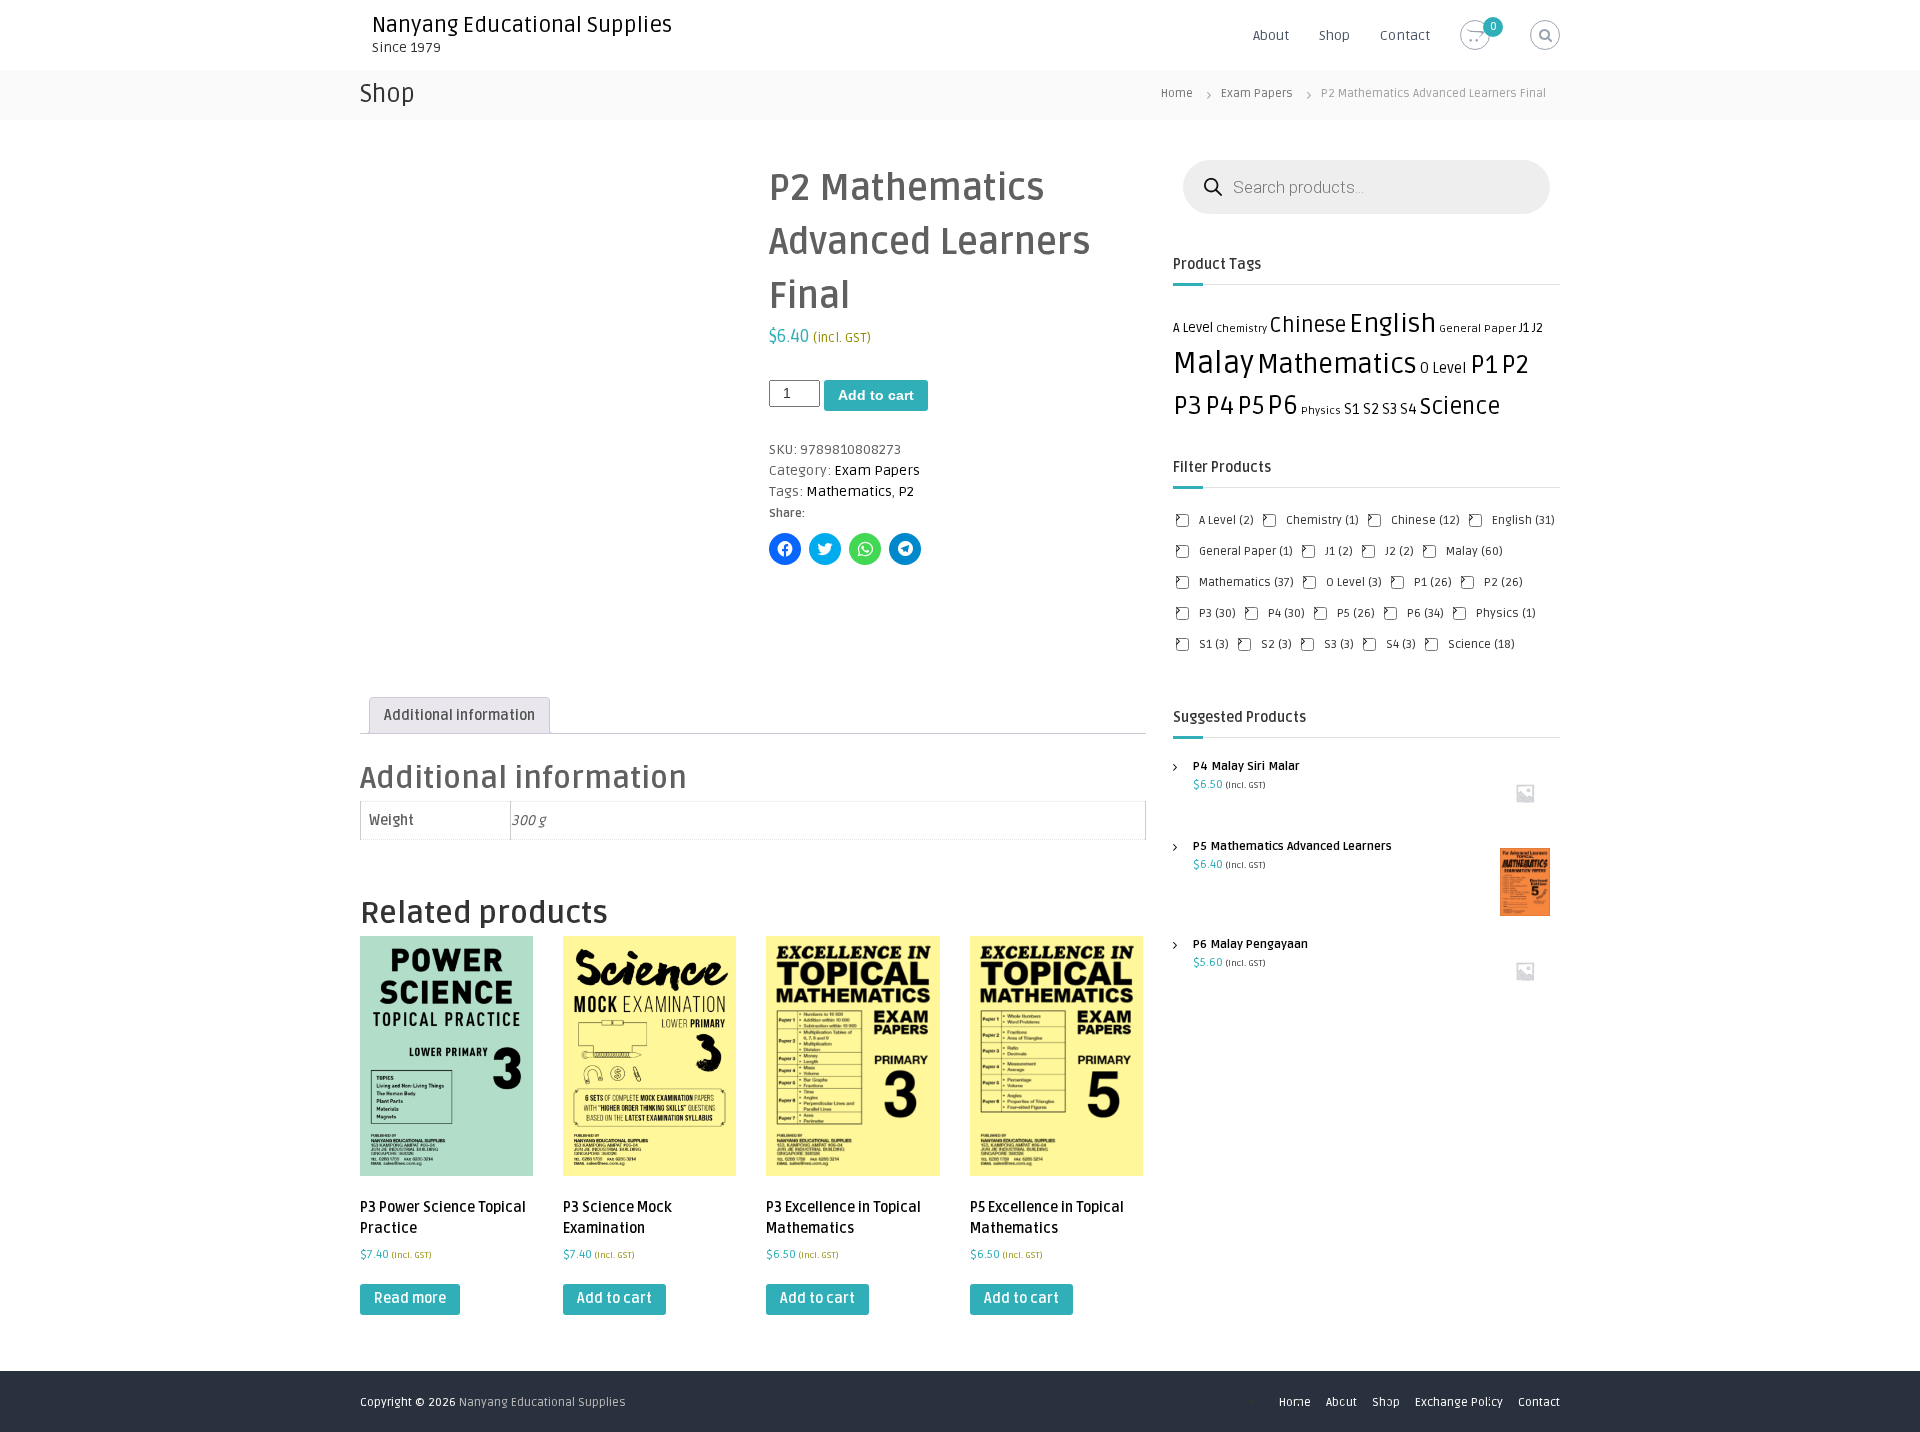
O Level (1443, 368)
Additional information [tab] (459, 715)
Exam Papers (1257, 93)
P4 (1219, 406)
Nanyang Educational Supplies (522, 25)
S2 (1371, 409)
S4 (1408, 409)
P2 (906, 491)
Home (1177, 93)
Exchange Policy (1459, 1402)
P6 (1282, 406)
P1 (1484, 365)
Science (1460, 407)
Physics (1321, 410)
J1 (1524, 328)
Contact (1405, 35)
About (1271, 35)
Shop (1334, 35)
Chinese (1308, 325)
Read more (410, 1298)
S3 (1389, 409)
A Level (1193, 328)
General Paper (1477, 328)
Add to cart (876, 395)
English (1392, 324)
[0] (1475, 35)
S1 (1352, 409)
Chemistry (1241, 328)
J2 (1537, 328)
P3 (1187, 406)
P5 (1250, 406)
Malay (1213, 364)
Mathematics (849, 491)
